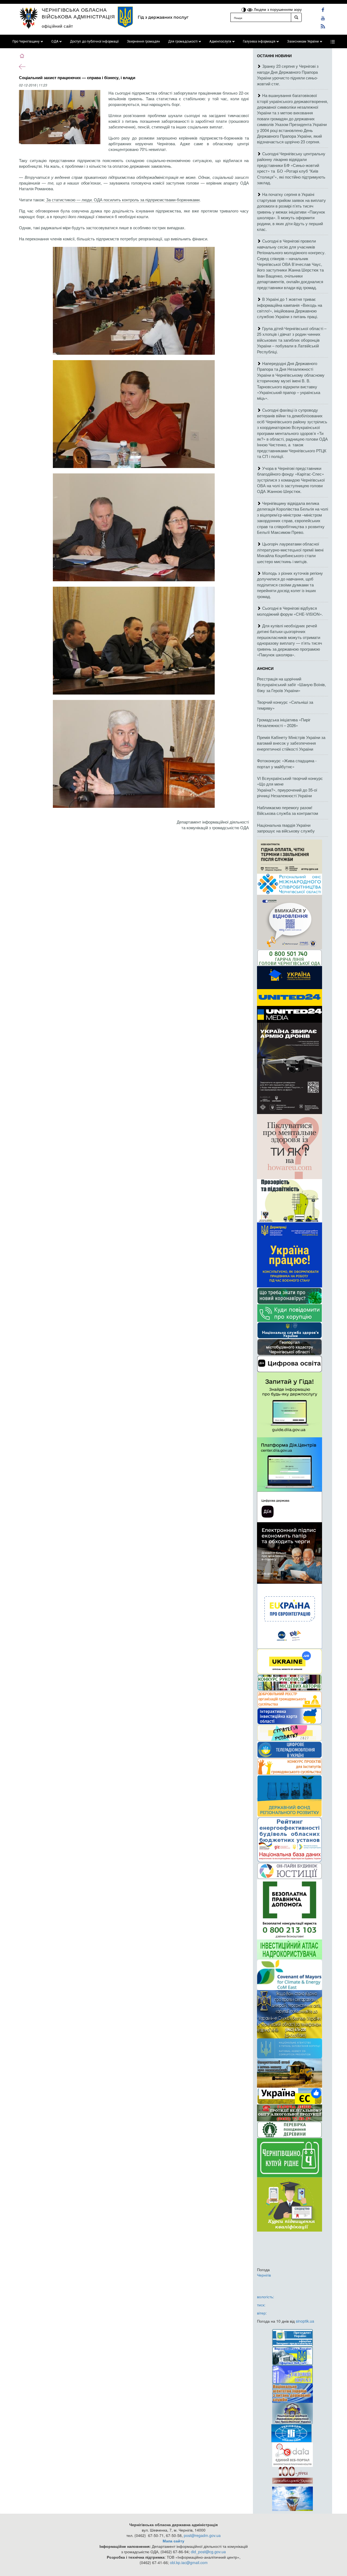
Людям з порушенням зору (277, 9)
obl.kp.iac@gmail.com (189, 2562)
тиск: (261, 2305)
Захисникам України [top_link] (303, 41)
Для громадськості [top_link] (183, 41)
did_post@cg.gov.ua (208, 2552)
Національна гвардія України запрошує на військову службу (286, 828)
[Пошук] (296, 17)
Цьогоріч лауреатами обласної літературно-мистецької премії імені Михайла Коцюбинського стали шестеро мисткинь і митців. (290, 552)
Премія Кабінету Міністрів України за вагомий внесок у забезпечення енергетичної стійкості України (291, 743)
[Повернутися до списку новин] (22, 66)
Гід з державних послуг (163, 17)
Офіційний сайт (57, 26)
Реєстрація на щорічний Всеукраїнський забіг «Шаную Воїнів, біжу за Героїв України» (291, 685)
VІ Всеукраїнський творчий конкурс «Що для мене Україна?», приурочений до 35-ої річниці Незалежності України (290, 787)
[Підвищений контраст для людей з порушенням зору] (244, 9)
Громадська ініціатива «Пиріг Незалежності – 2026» (284, 722)
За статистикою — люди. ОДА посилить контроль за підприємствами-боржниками (122, 200)
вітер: (262, 2313)
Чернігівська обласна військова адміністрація (78, 13)
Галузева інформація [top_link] (259, 41)
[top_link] (333, 41)
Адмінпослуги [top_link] (220, 41)
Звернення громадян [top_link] (143, 41)
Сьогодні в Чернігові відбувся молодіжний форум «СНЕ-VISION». (290, 611)
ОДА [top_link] (55, 41)
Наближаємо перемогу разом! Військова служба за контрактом (287, 810)
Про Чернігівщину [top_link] (26, 41)
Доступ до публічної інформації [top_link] (94, 41)
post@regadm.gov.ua (202, 2535)
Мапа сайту (173, 2541)
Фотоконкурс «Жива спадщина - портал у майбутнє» (287, 763)
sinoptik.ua (305, 2321)
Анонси (265, 668)
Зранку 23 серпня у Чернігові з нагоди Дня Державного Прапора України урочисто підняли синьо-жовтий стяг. (288, 75)
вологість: (266, 2297)
